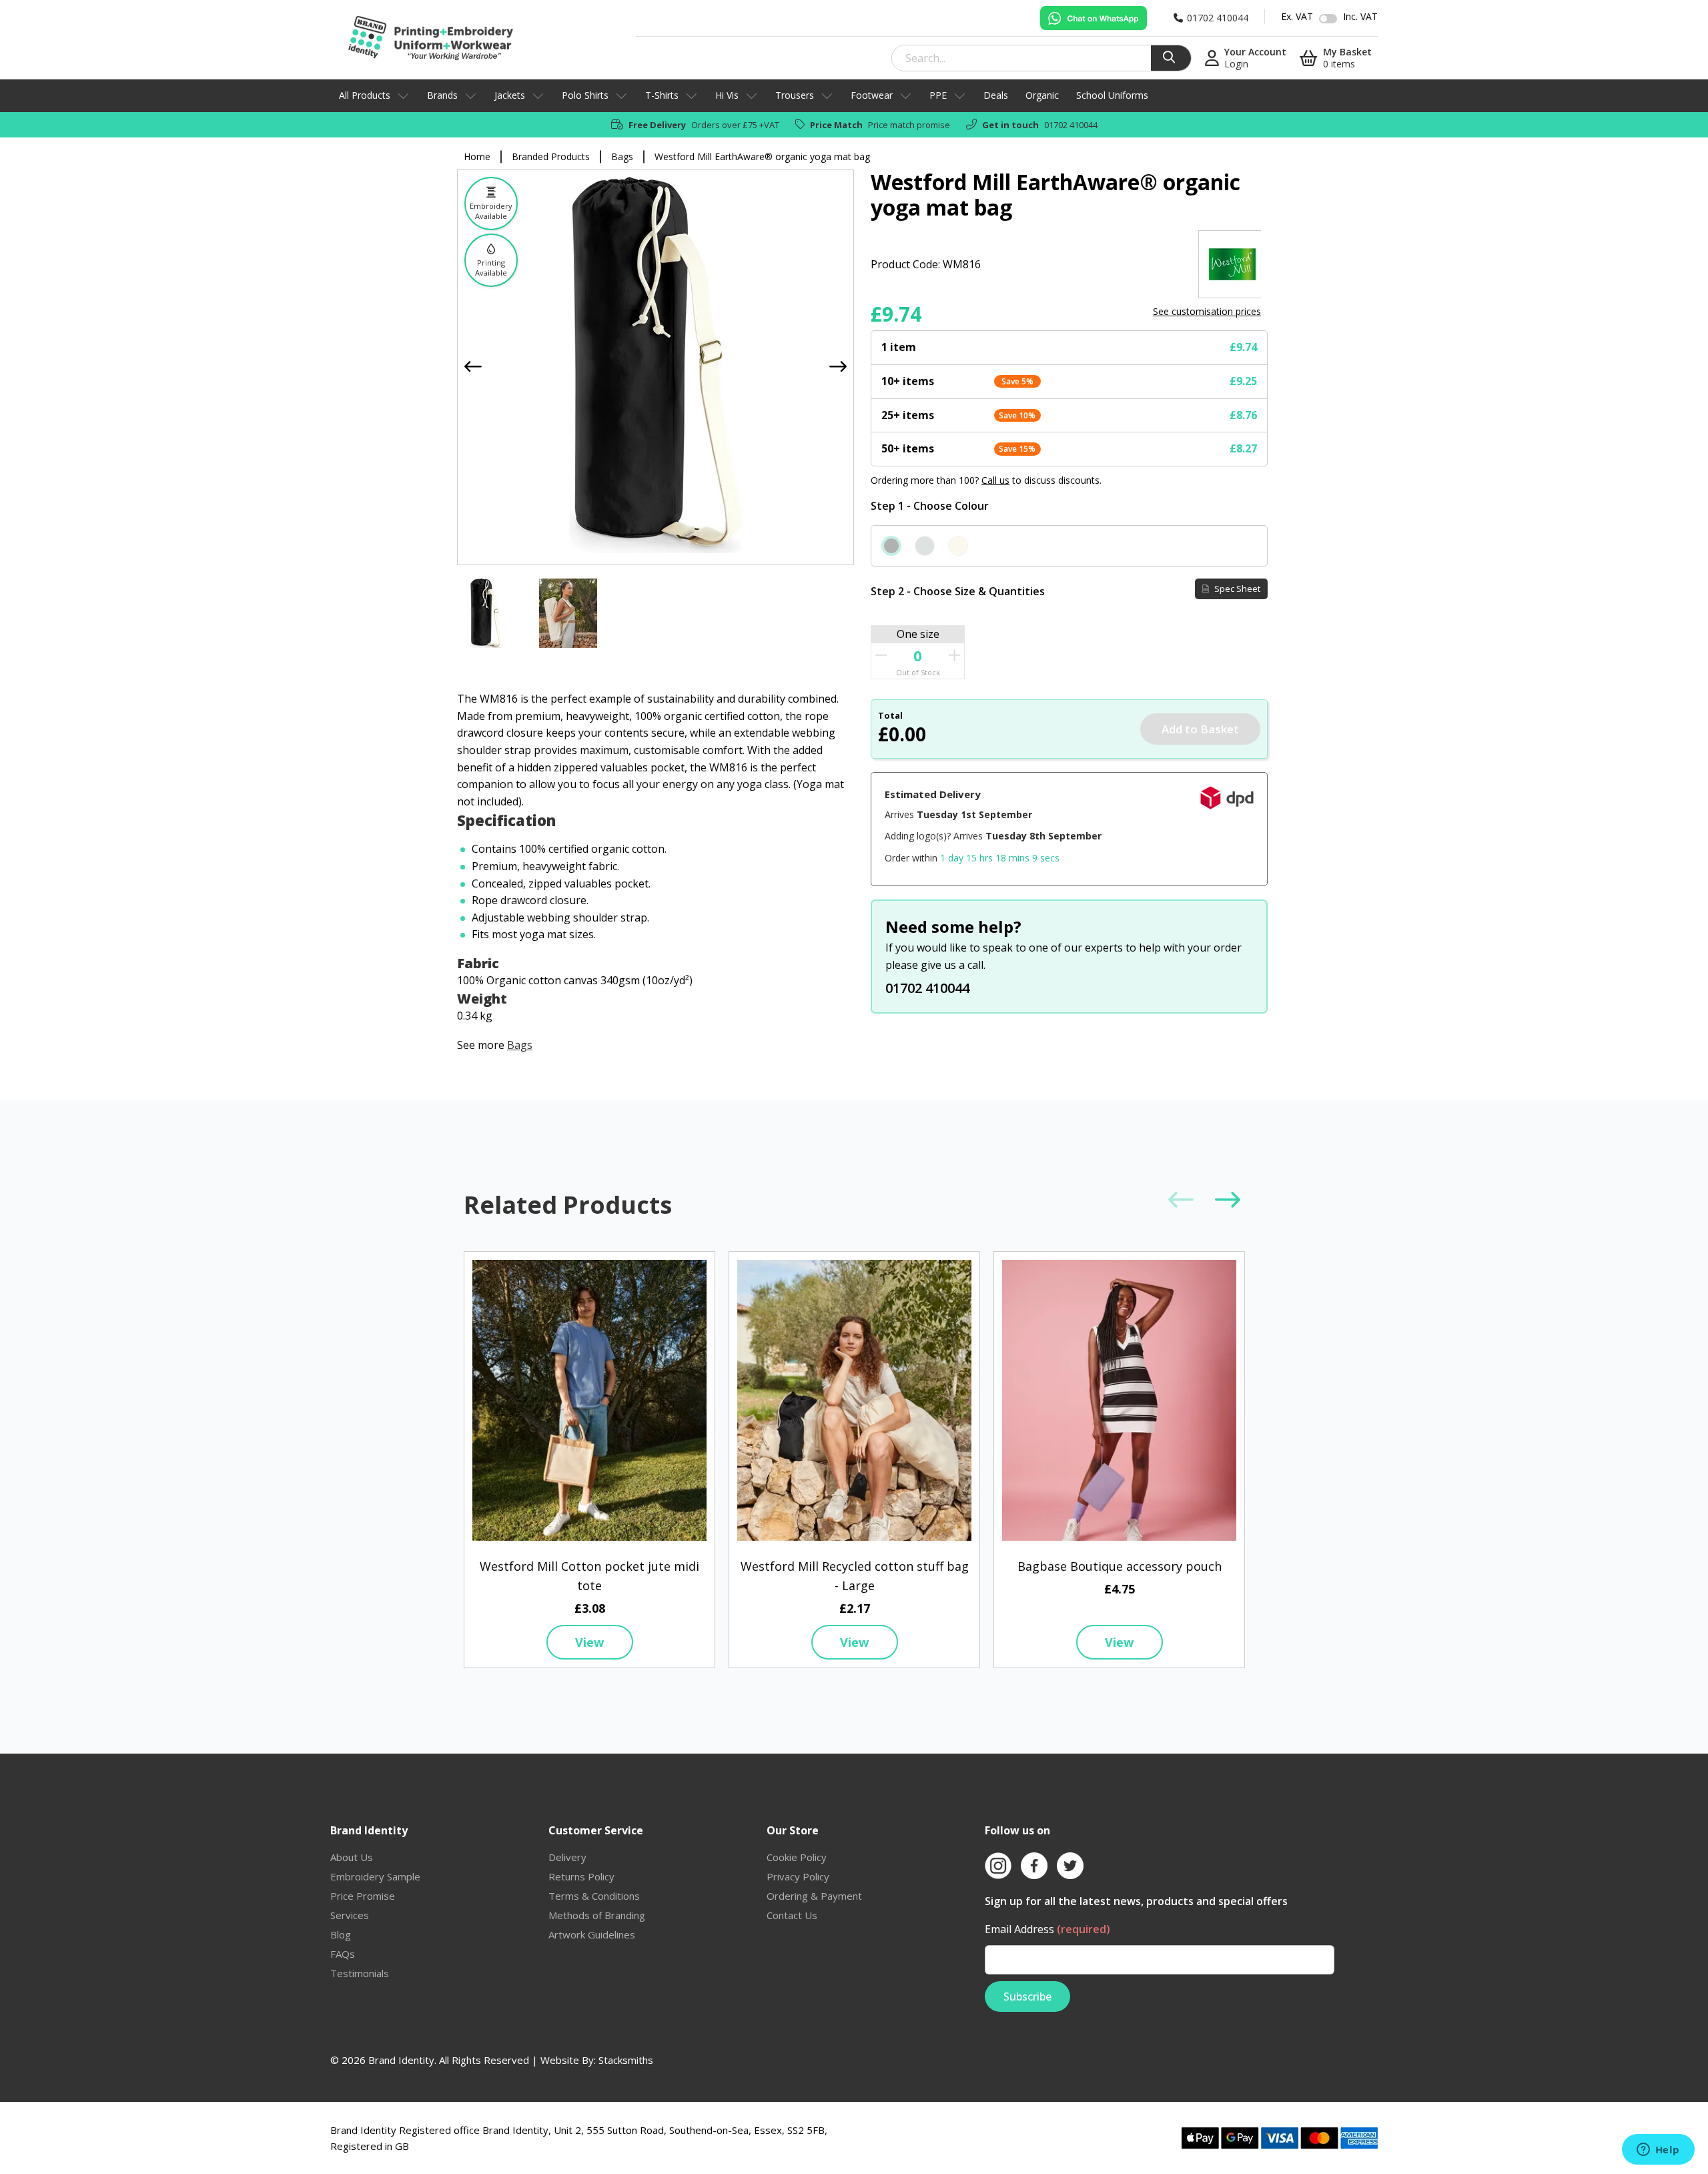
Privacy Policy (798, 1876)
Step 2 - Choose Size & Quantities (958, 591)
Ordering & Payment (814, 1896)
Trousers (795, 95)
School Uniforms (1112, 95)
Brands (442, 95)
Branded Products (551, 156)
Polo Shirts (585, 95)
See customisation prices (1207, 311)
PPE (938, 95)
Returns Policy (581, 1876)
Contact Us (792, 1915)
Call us (995, 480)
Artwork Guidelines (592, 1934)
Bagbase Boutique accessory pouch (1120, 1566)
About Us (352, 1857)
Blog (341, 1934)
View (589, 1642)
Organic (1042, 95)
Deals (996, 95)
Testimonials (360, 1973)
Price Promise (363, 1896)
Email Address (1047, 1929)
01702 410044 (1071, 125)
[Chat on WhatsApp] (1094, 18)
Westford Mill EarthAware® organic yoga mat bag (762, 156)
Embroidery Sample (375, 1876)
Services (350, 1915)
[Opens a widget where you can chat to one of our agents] (1658, 2151)
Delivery (567, 1857)
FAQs (343, 1954)
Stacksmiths (626, 2060)
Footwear (872, 95)
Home (477, 156)
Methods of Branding (597, 1915)
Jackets (510, 95)
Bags (622, 156)
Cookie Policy (797, 1857)
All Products (365, 95)
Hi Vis (727, 95)
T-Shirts (662, 95)
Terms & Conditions (594, 1896)
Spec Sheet (1236, 589)
